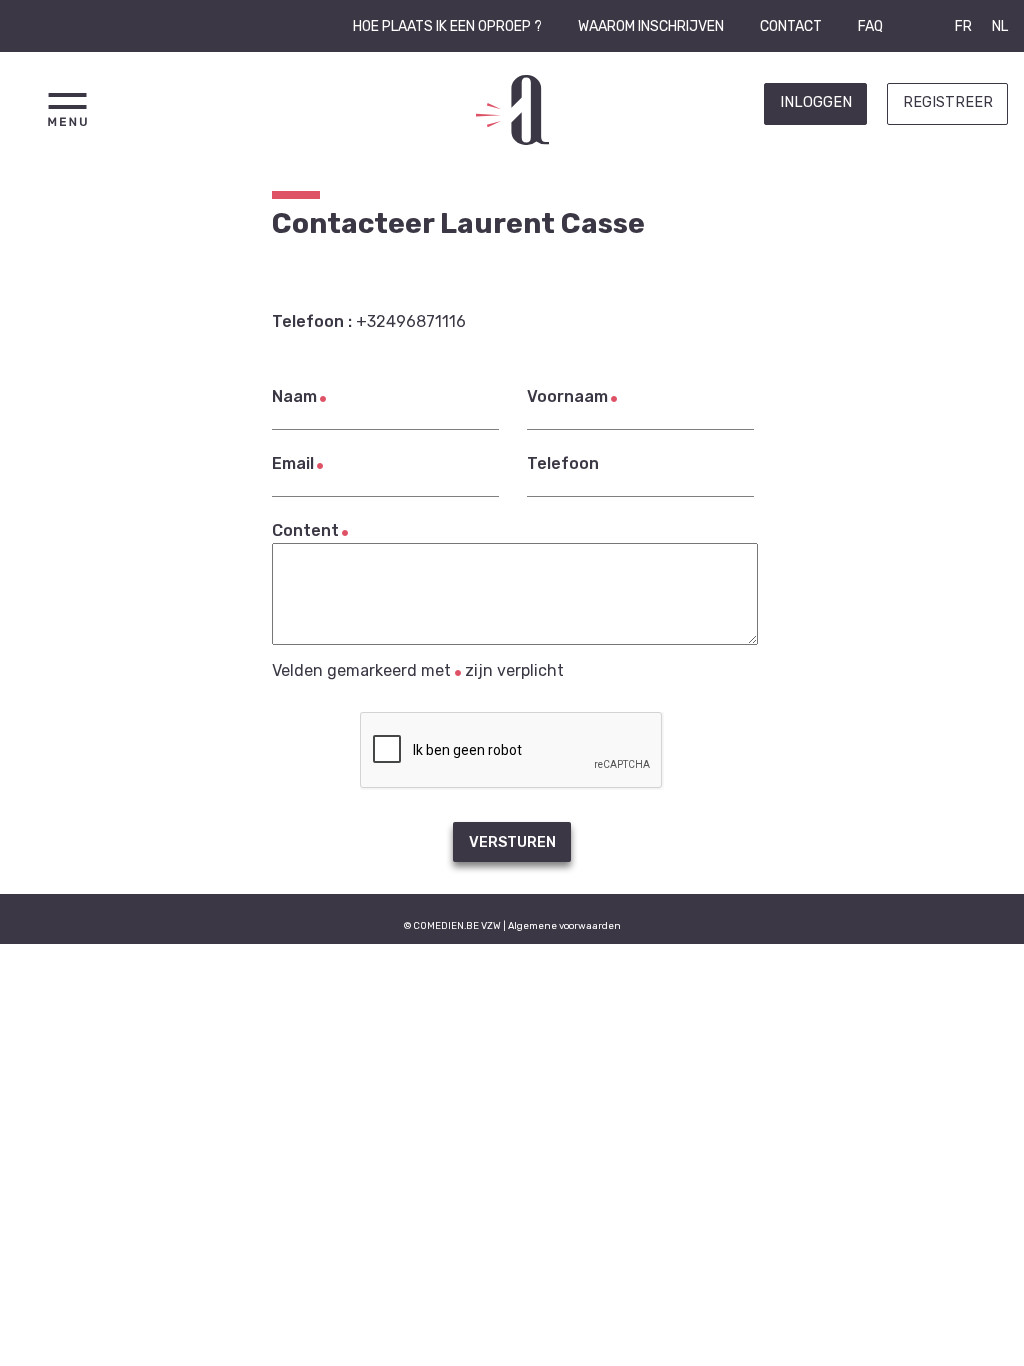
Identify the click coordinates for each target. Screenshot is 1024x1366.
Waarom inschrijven (651, 26)
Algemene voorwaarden (564, 925)
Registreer (948, 102)
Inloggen (816, 102)
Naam (294, 396)
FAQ (870, 26)
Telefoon (563, 463)
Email (293, 463)
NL (1000, 26)
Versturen (512, 842)
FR (963, 26)
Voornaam (567, 396)
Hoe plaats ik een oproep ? (447, 26)
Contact (791, 26)
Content (305, 530)
